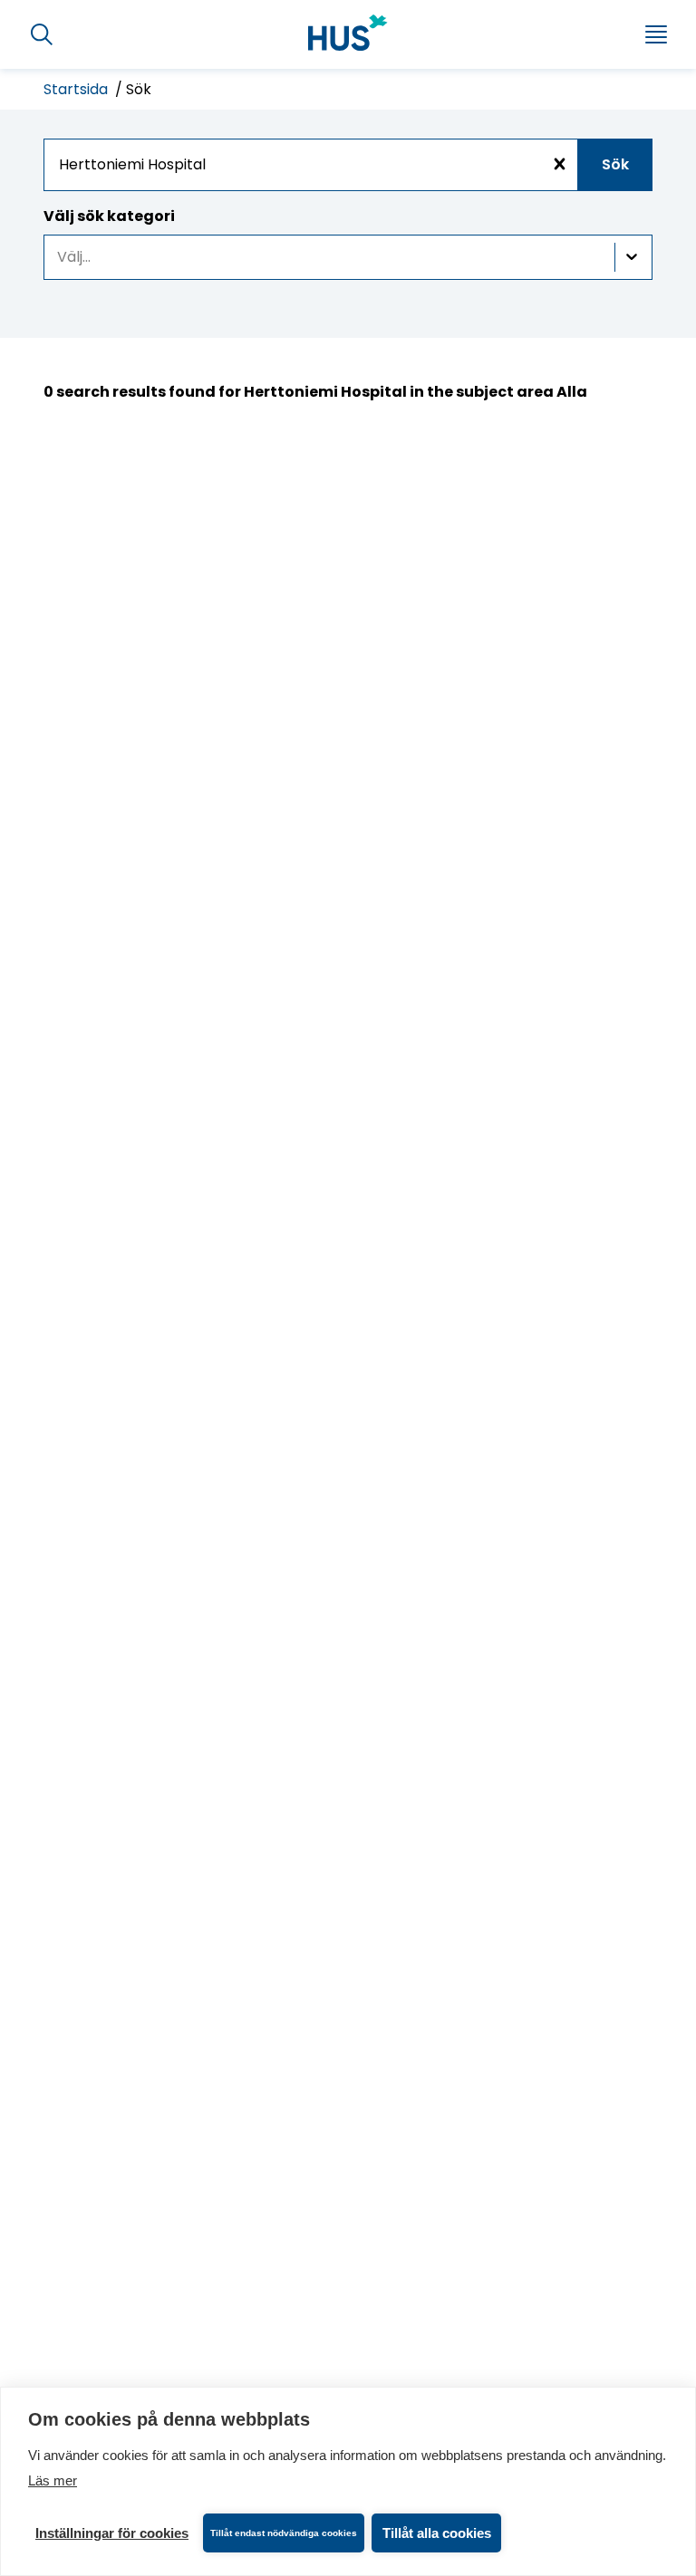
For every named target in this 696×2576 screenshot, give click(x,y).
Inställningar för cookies (112, 2533)
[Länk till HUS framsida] (348, 33)
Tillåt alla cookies (437, 2533)
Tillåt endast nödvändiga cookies (284, 2533)
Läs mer (53, 2480)
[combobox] (348, 165)
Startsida (77, 89)
